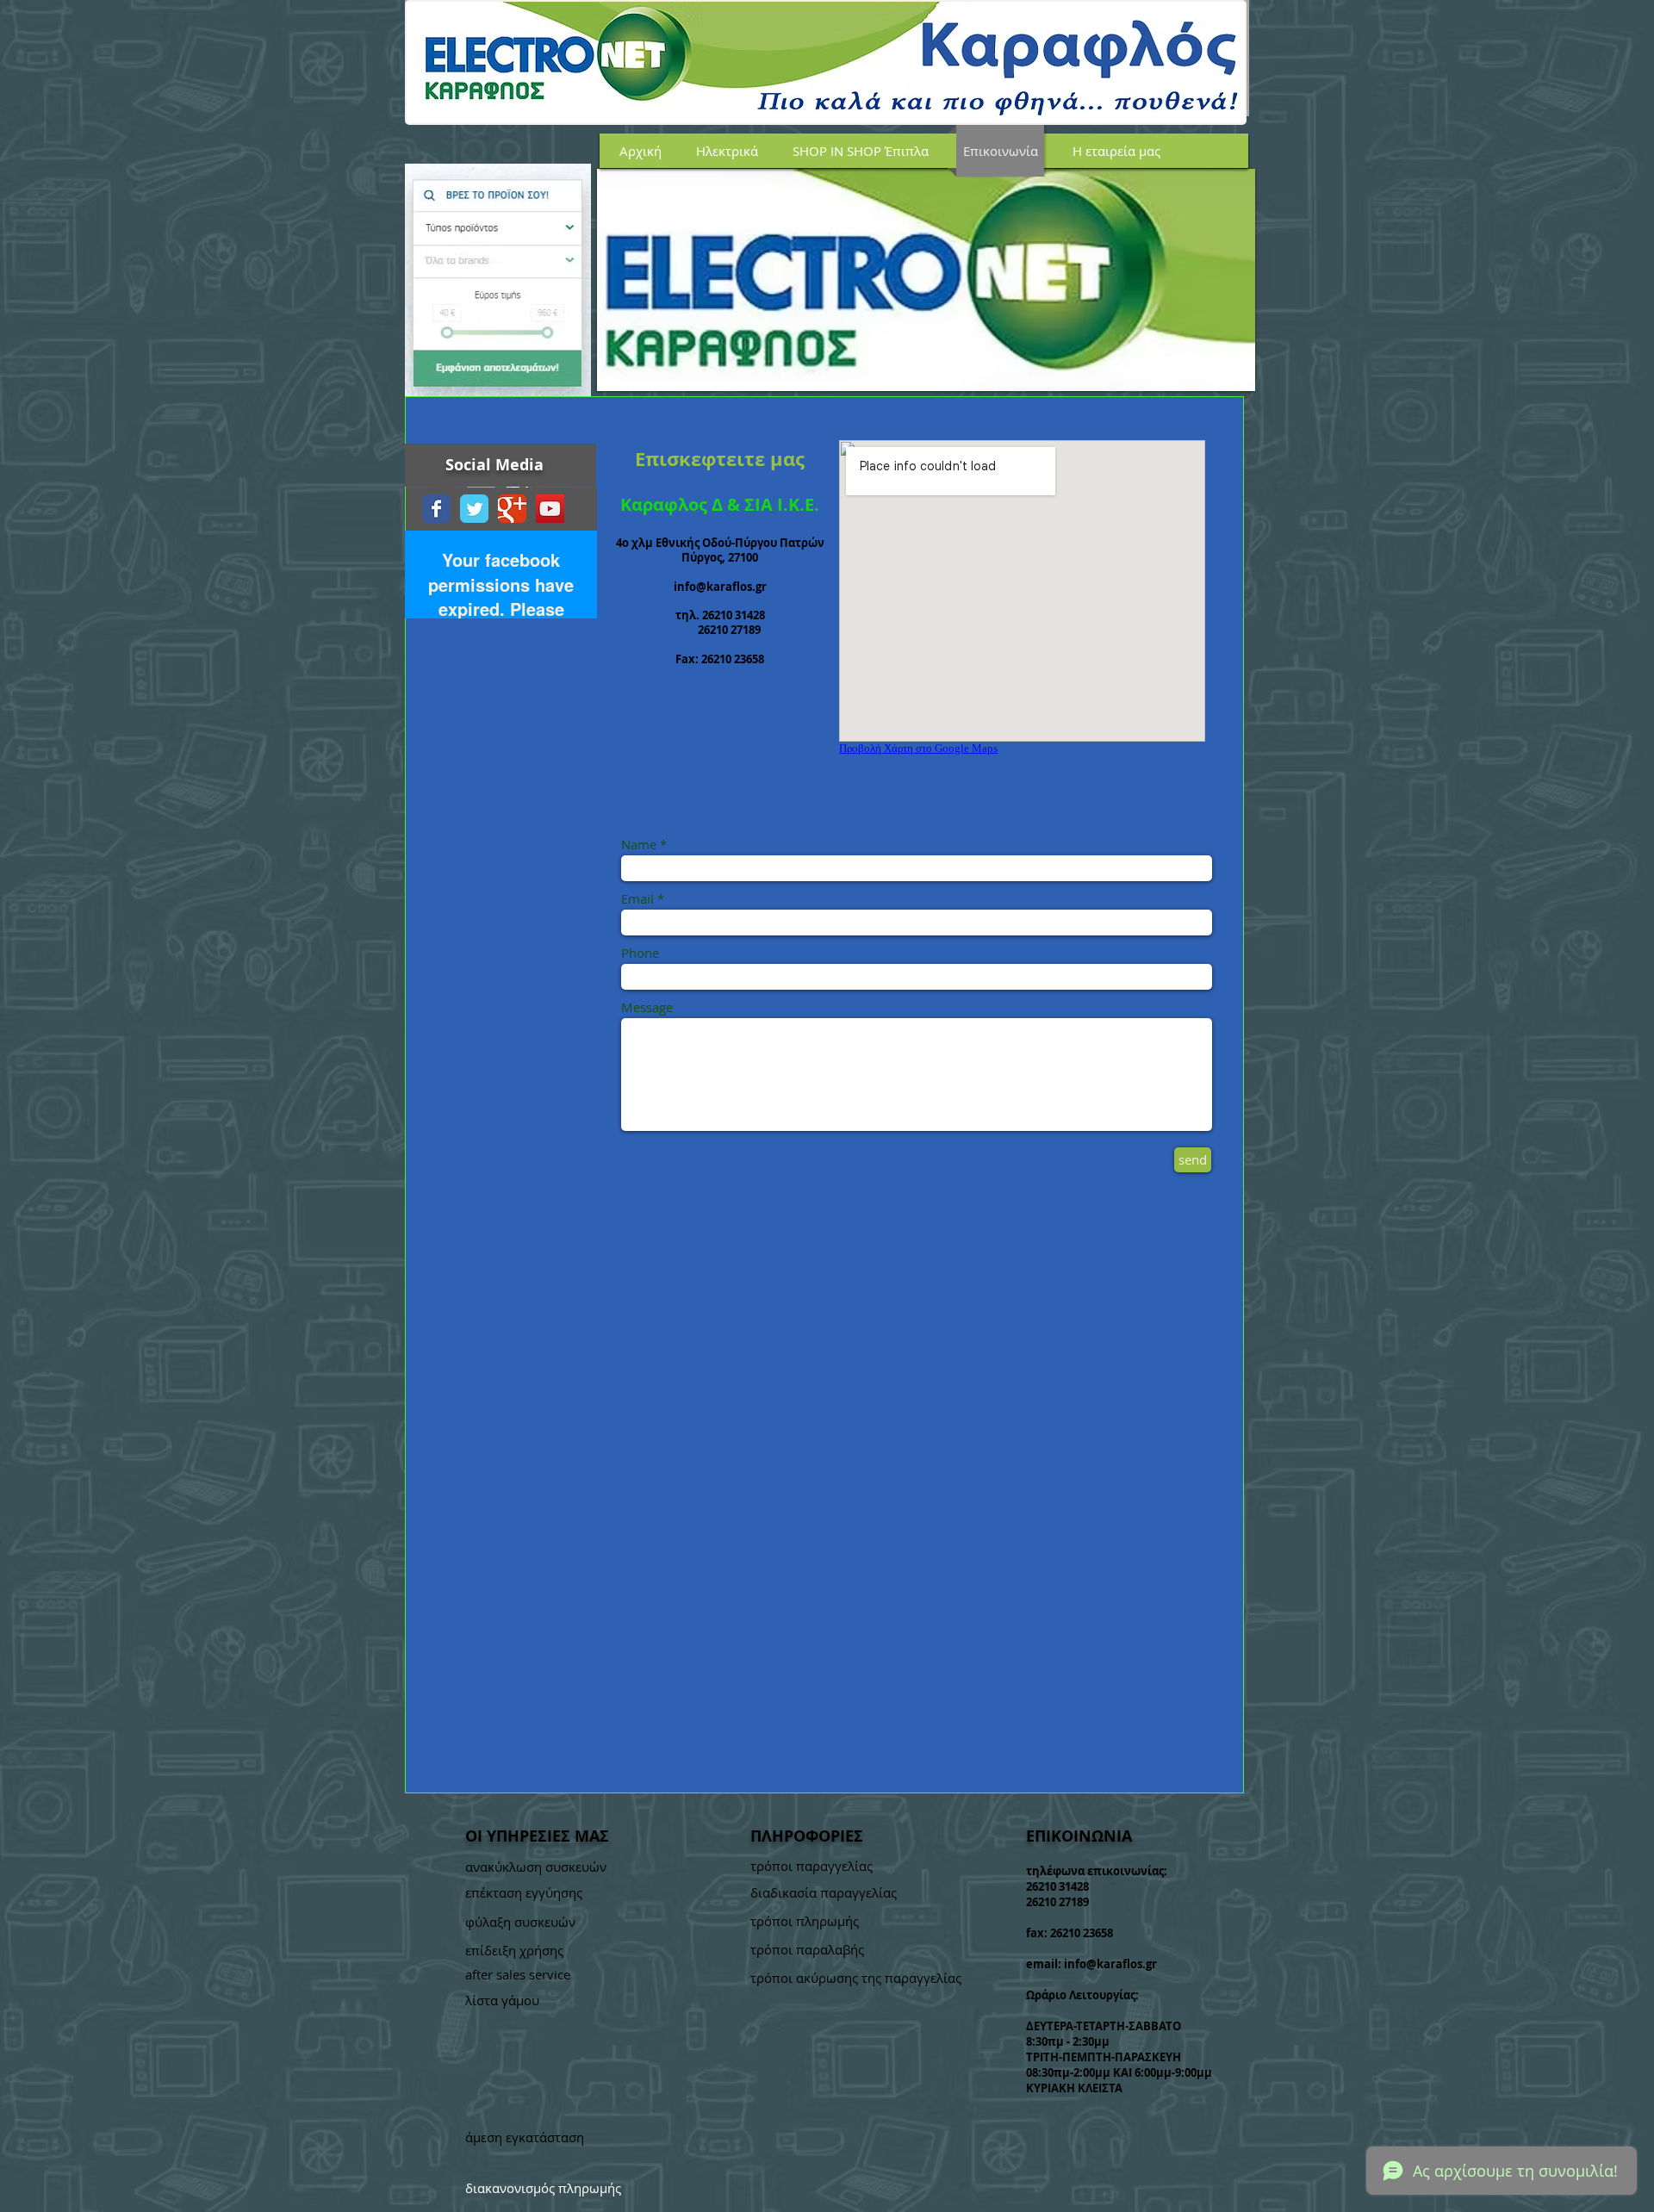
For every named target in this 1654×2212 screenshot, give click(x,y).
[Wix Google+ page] (512, 509)
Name (639, 845)
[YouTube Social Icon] (550, 509)
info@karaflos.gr (720, 587)
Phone (640, 953)
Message (647, 1007)
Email (637, 899)
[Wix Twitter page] (474, 509)
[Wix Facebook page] (436, 509)
